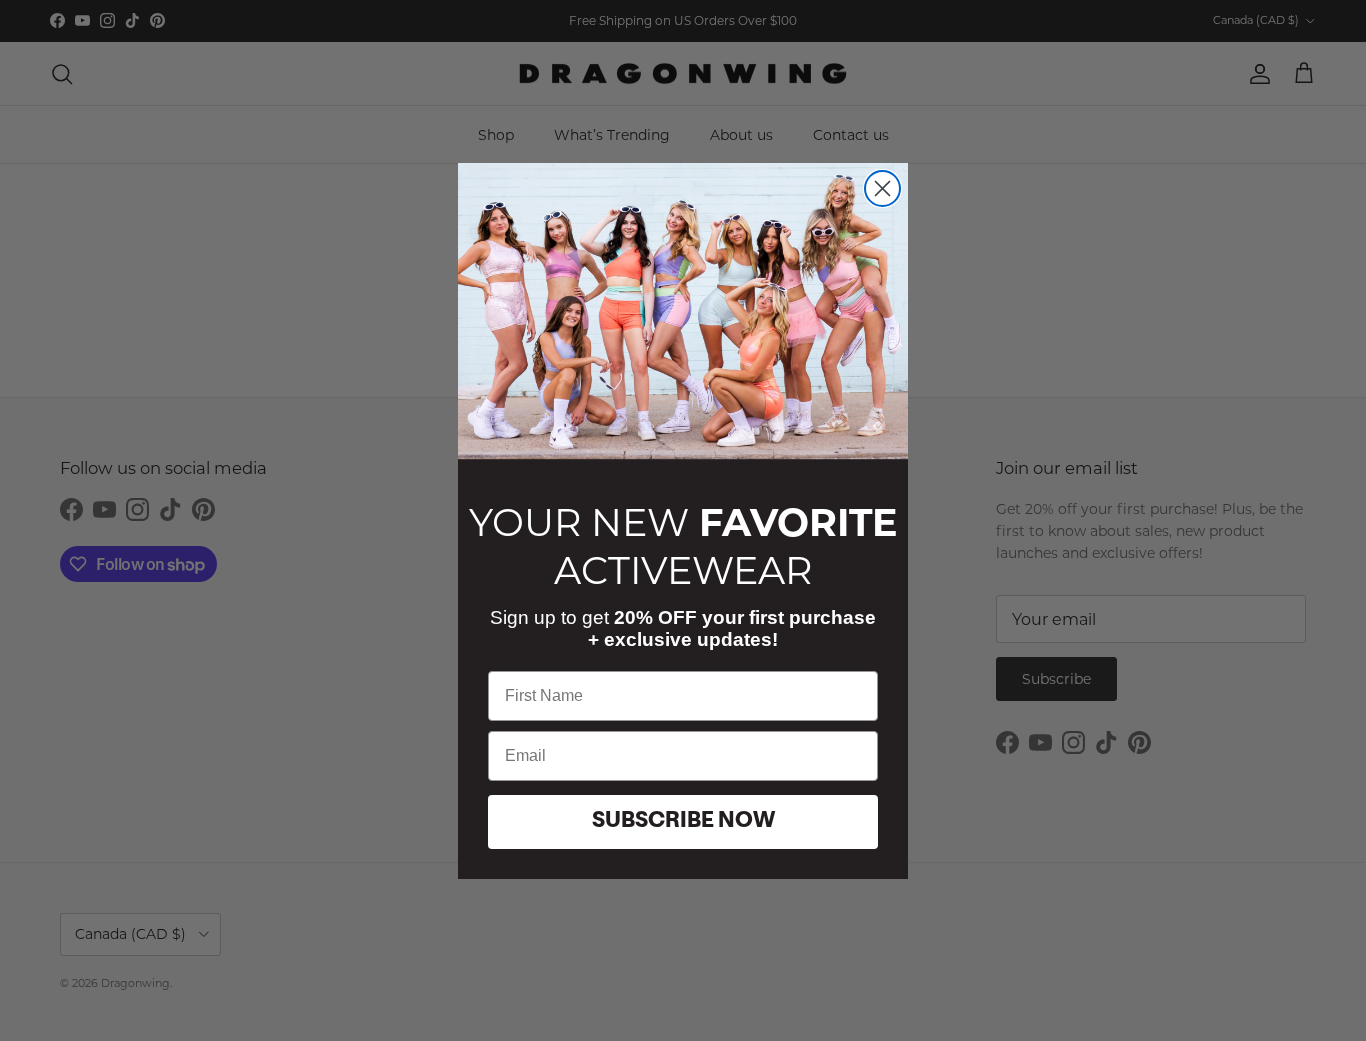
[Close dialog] (882, 188)
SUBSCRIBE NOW (683, 821)
